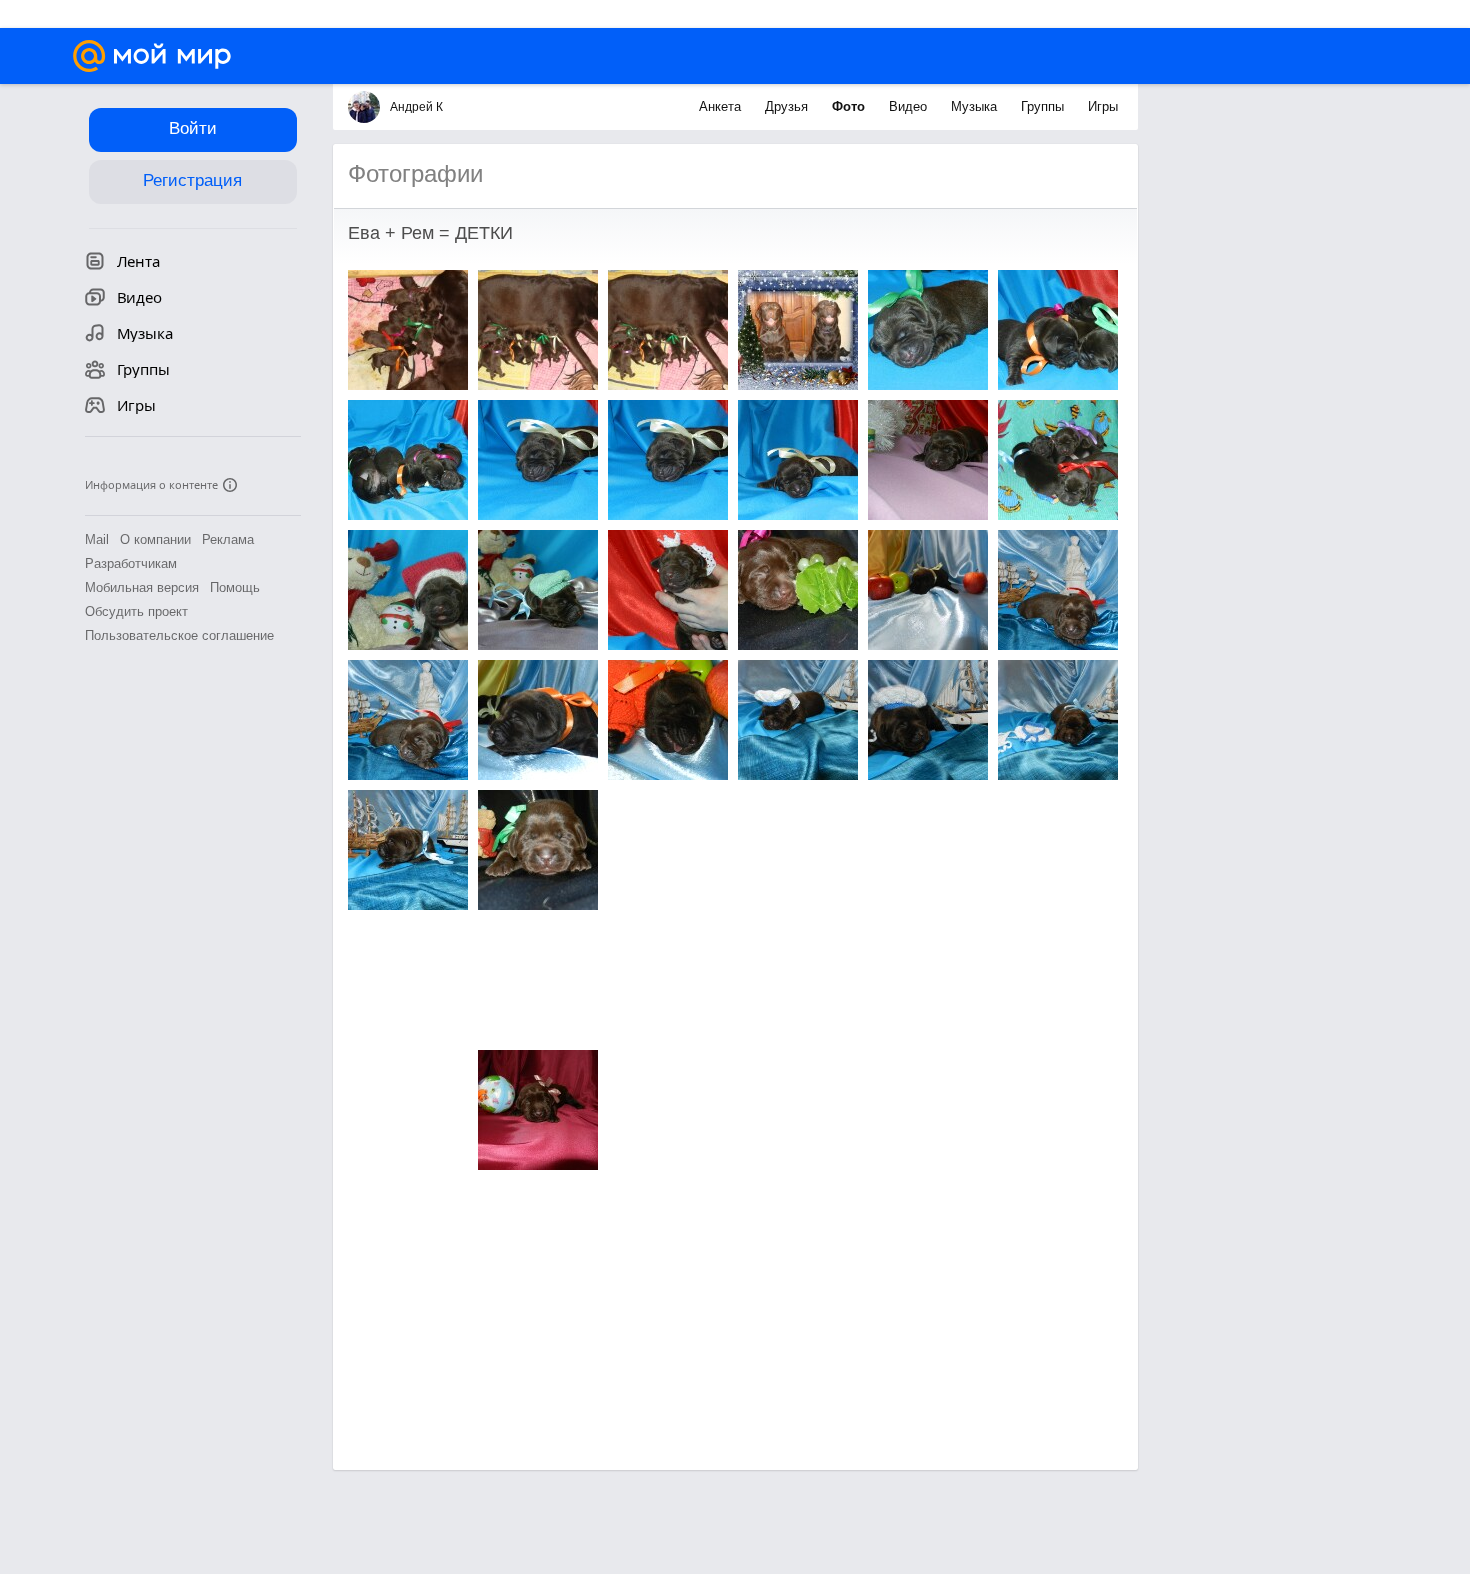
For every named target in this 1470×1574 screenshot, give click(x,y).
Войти (193, 128)
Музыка (976, 106)
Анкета (722, 106)
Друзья (788, 106)
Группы (1044, 106)
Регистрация (192, 180)
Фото (850, 106)
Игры (1103, 106)
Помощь (235, 587)
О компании (155, 539)
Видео (910, 106)
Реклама (228, 539)
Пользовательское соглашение (179, 635)
